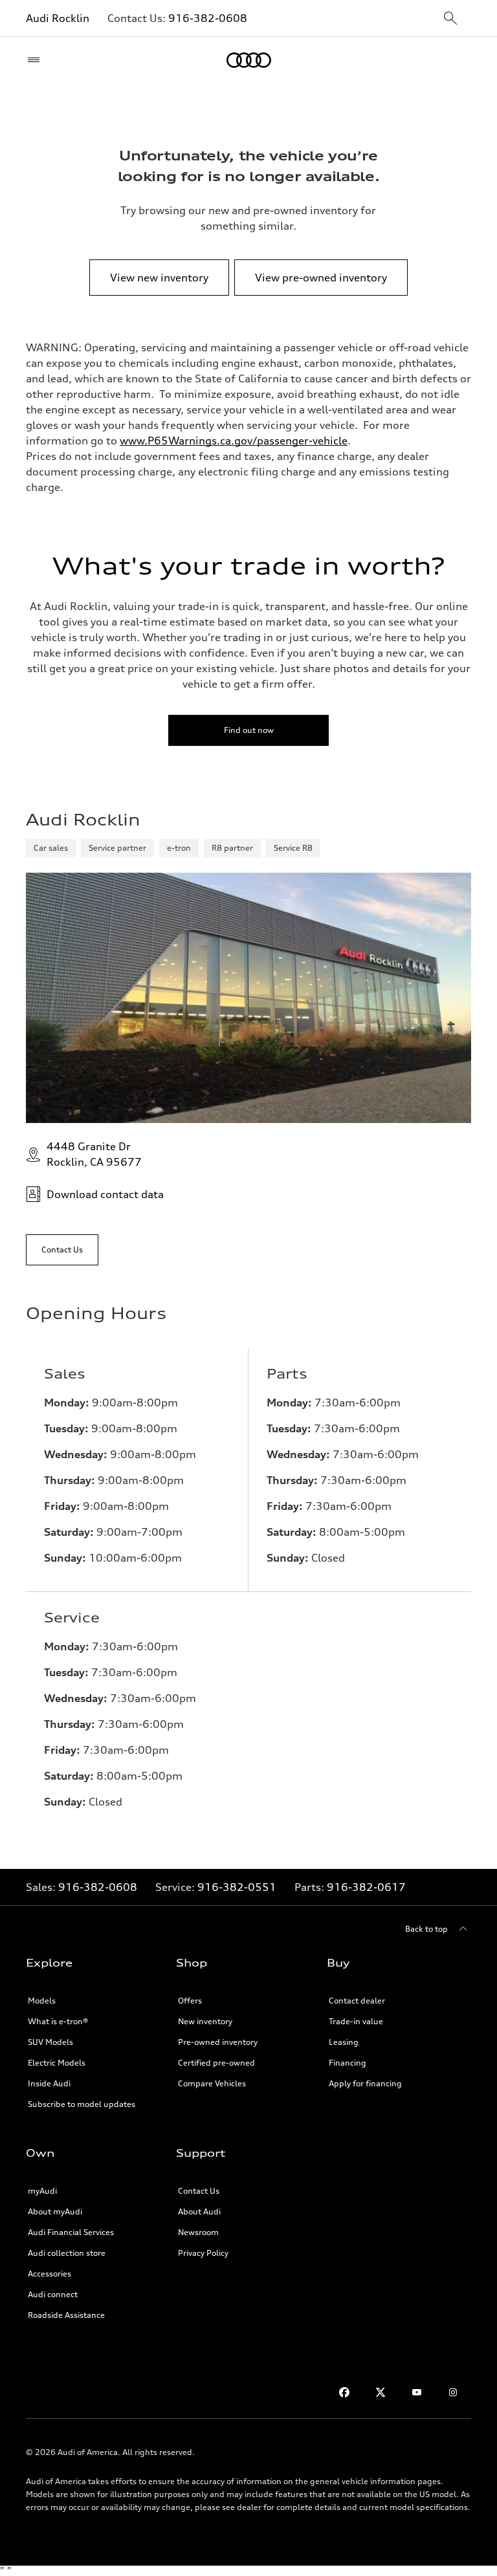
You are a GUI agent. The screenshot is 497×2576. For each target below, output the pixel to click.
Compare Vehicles (212, 2083)
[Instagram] (453, 2392)
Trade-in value (356, 2021)
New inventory (205, 2021)
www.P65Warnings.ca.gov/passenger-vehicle (234, 441)
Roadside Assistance (66, 2315)
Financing (348, 2063)
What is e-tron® (58, 2021)
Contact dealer (357, 2001)
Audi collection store (67, 2253)
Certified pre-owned (216, 2063)
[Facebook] (344, 2392)
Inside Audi (49, 2083)
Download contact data (105, 1194)
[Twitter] (381, 2392)
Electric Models (57, 2063)
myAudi (42, 2191)
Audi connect (53, 2294)
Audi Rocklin (58, 18)
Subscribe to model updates (82, 2104)
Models (42, 2001)
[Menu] (37, 60)
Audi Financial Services (71, 2232)
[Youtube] (417, 2392)
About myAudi (55, 2211)
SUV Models (50, 2042)
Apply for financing (365, 2083)
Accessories (50, 2274)
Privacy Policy (203, 2253)
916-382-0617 (366, 1887)
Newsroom (198, 2232)
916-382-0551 (237, 1887)
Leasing (344, 2042)
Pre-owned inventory (218, 2042)
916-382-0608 (208, 18)
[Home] (249, 60)
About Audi (199, 2211)
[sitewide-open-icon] (450, 19)
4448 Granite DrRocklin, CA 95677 (94, 1154)
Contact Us (199, 2191)
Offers (190, 2001)
